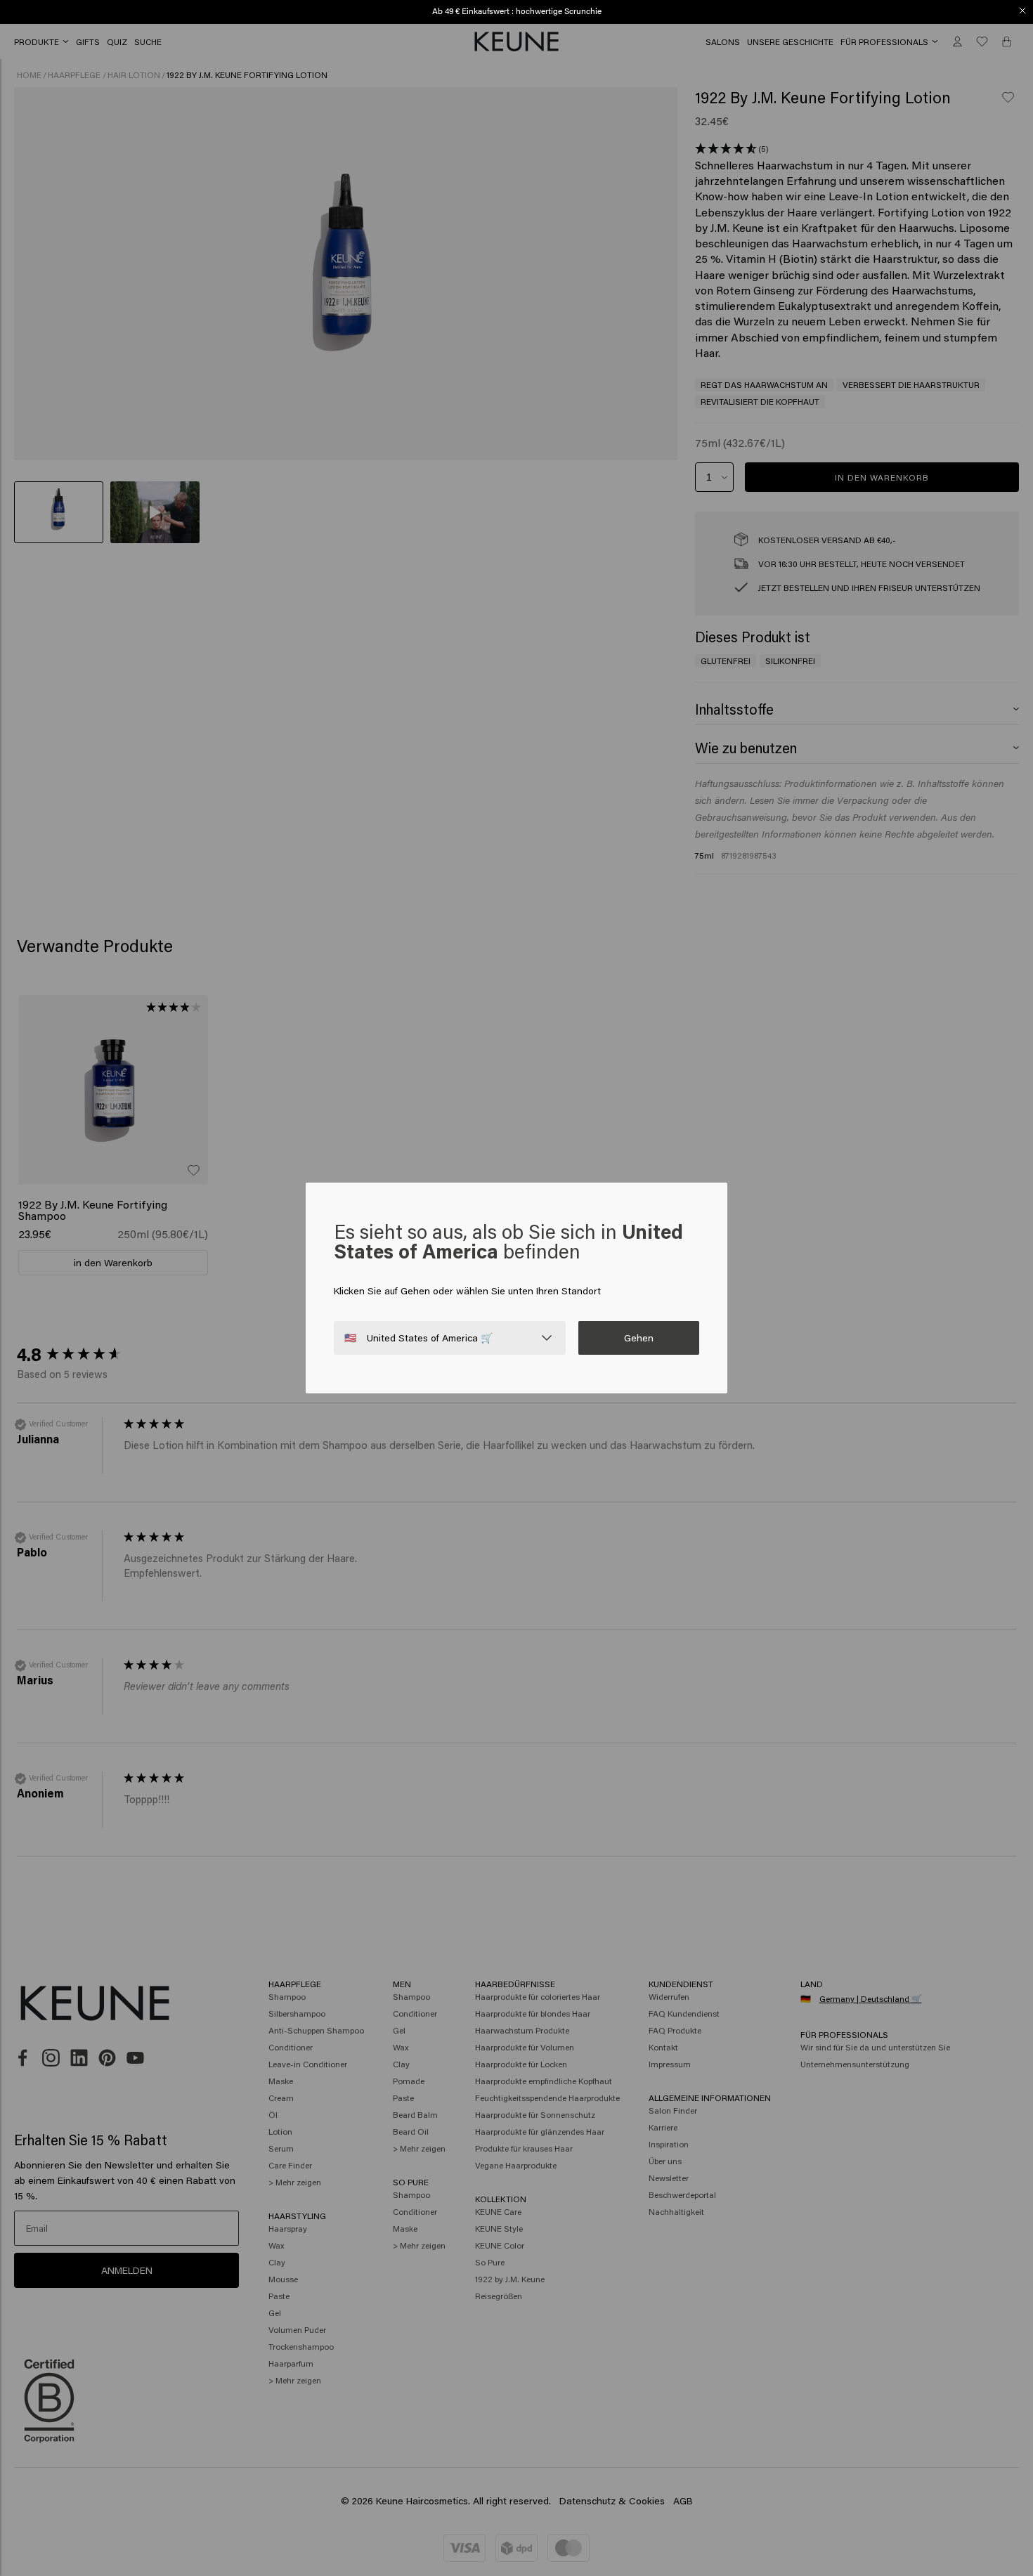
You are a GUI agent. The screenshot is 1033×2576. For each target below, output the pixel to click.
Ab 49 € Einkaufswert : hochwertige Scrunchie (517, 11)
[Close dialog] (1022, 11)
